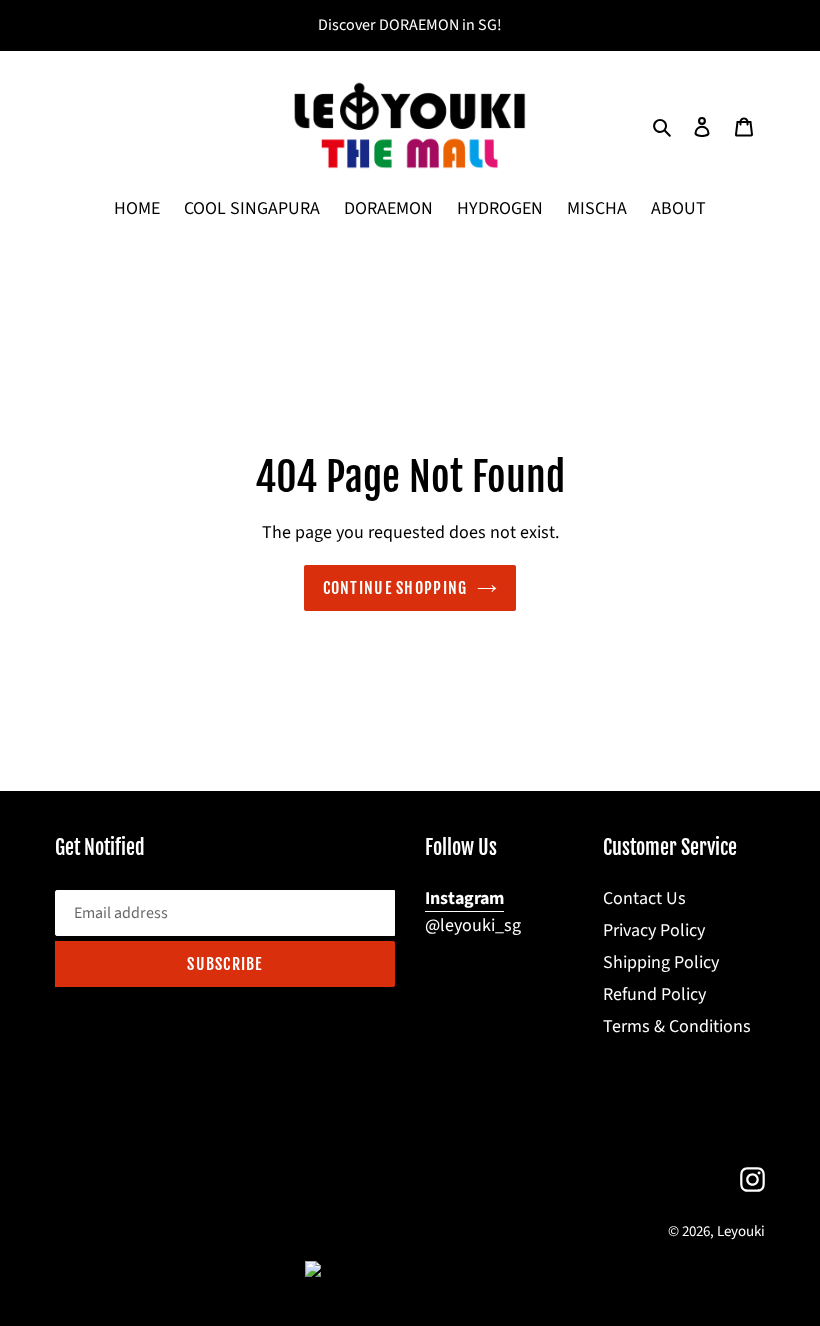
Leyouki (741, 1231)
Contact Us (644, 898)
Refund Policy (654, 994)
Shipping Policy (661, 962)
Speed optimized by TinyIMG (442, 1269)
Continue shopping (395, 588)
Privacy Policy (654, 930)
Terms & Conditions (677, 1026)
